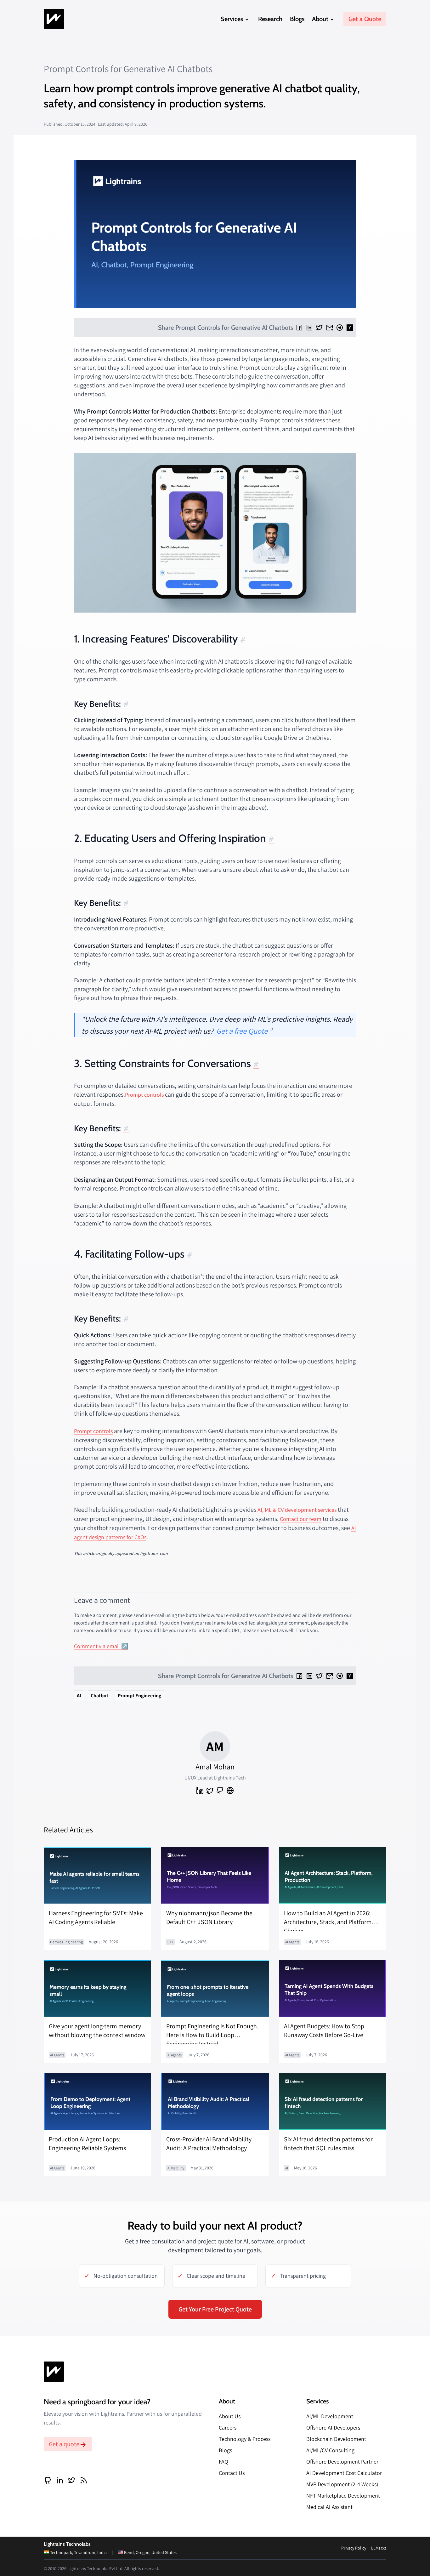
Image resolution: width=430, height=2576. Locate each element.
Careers (228, 2427)
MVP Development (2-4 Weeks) (342, 2484)
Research (270, 19)
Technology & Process (245, 2439)
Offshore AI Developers (333, 2427)
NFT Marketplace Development (343, 2496)
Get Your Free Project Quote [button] (215, 2309)
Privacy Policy (354, 2548)
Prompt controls (144, 1095)
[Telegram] (340, 328)
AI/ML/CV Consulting (330, 2450)
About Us (230, 2416)
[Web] (230, 1791)
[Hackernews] (350, 328)
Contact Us (232, 2473)
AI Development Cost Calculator (344, 2473)
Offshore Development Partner (342, 2462)
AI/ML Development (330, 2416)
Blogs (297, 19)
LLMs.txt (379, 2548)
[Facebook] (299, 328)
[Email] (330, 328)
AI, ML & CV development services (297, 1510)
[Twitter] (320, 328)
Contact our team (301, 1519)
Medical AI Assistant (329, 2507)
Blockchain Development (336, 2439)
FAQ (223, 2462)
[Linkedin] (309, 328)
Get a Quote (365, 19)
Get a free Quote (242, 1031)
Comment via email (97, 1646)
